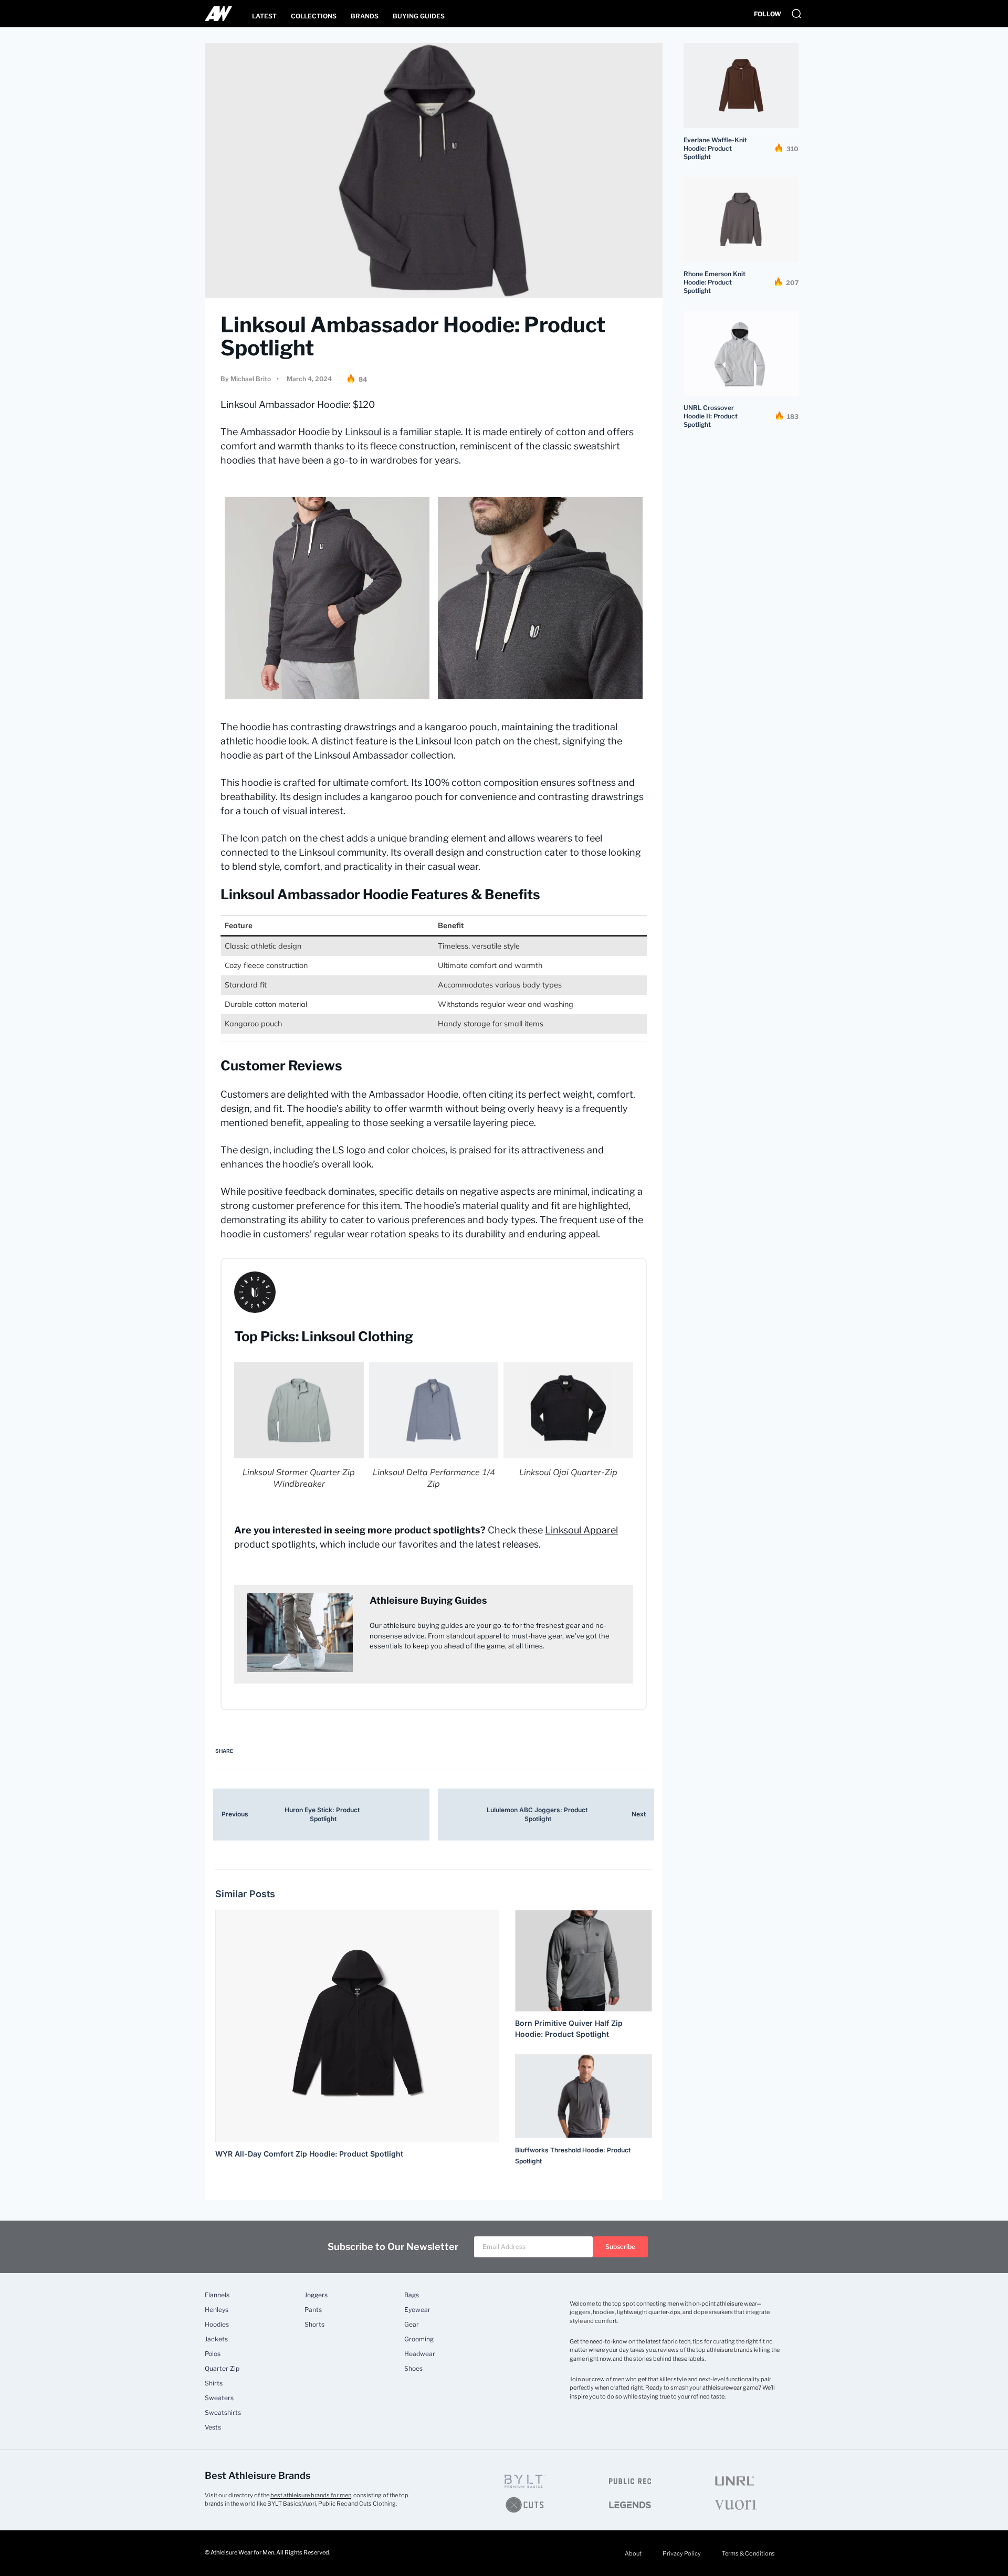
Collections (314, 16)
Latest (264, 16)
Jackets (216, 2339)
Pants (313, 2310)
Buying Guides (419, 16)
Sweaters (219, 2398)
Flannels (217, 2295)
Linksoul (363, 432)
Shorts (314, 2325)
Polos (213, 2354)
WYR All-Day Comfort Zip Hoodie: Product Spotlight (309, 2154)
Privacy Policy (682, 2553)
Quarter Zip (222, 2369)
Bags (412, 2295)
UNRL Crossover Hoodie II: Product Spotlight (711, 416)
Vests (213, 2427)
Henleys (217, 2310)
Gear (412, 2325)
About (633, 2553)
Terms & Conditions (748, 2553)
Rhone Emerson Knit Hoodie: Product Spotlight (715, 282)
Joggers (316, 2295)
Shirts (214, 2383)
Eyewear (417, 2310)
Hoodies (217, 2325)
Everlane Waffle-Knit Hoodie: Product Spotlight (715, 148)
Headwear (420, 2354)
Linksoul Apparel (581, 1530)
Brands (365, 16)
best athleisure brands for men (311, 2495)
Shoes (413, 2369)
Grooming (419, 2339)
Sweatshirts (223, 2413)
